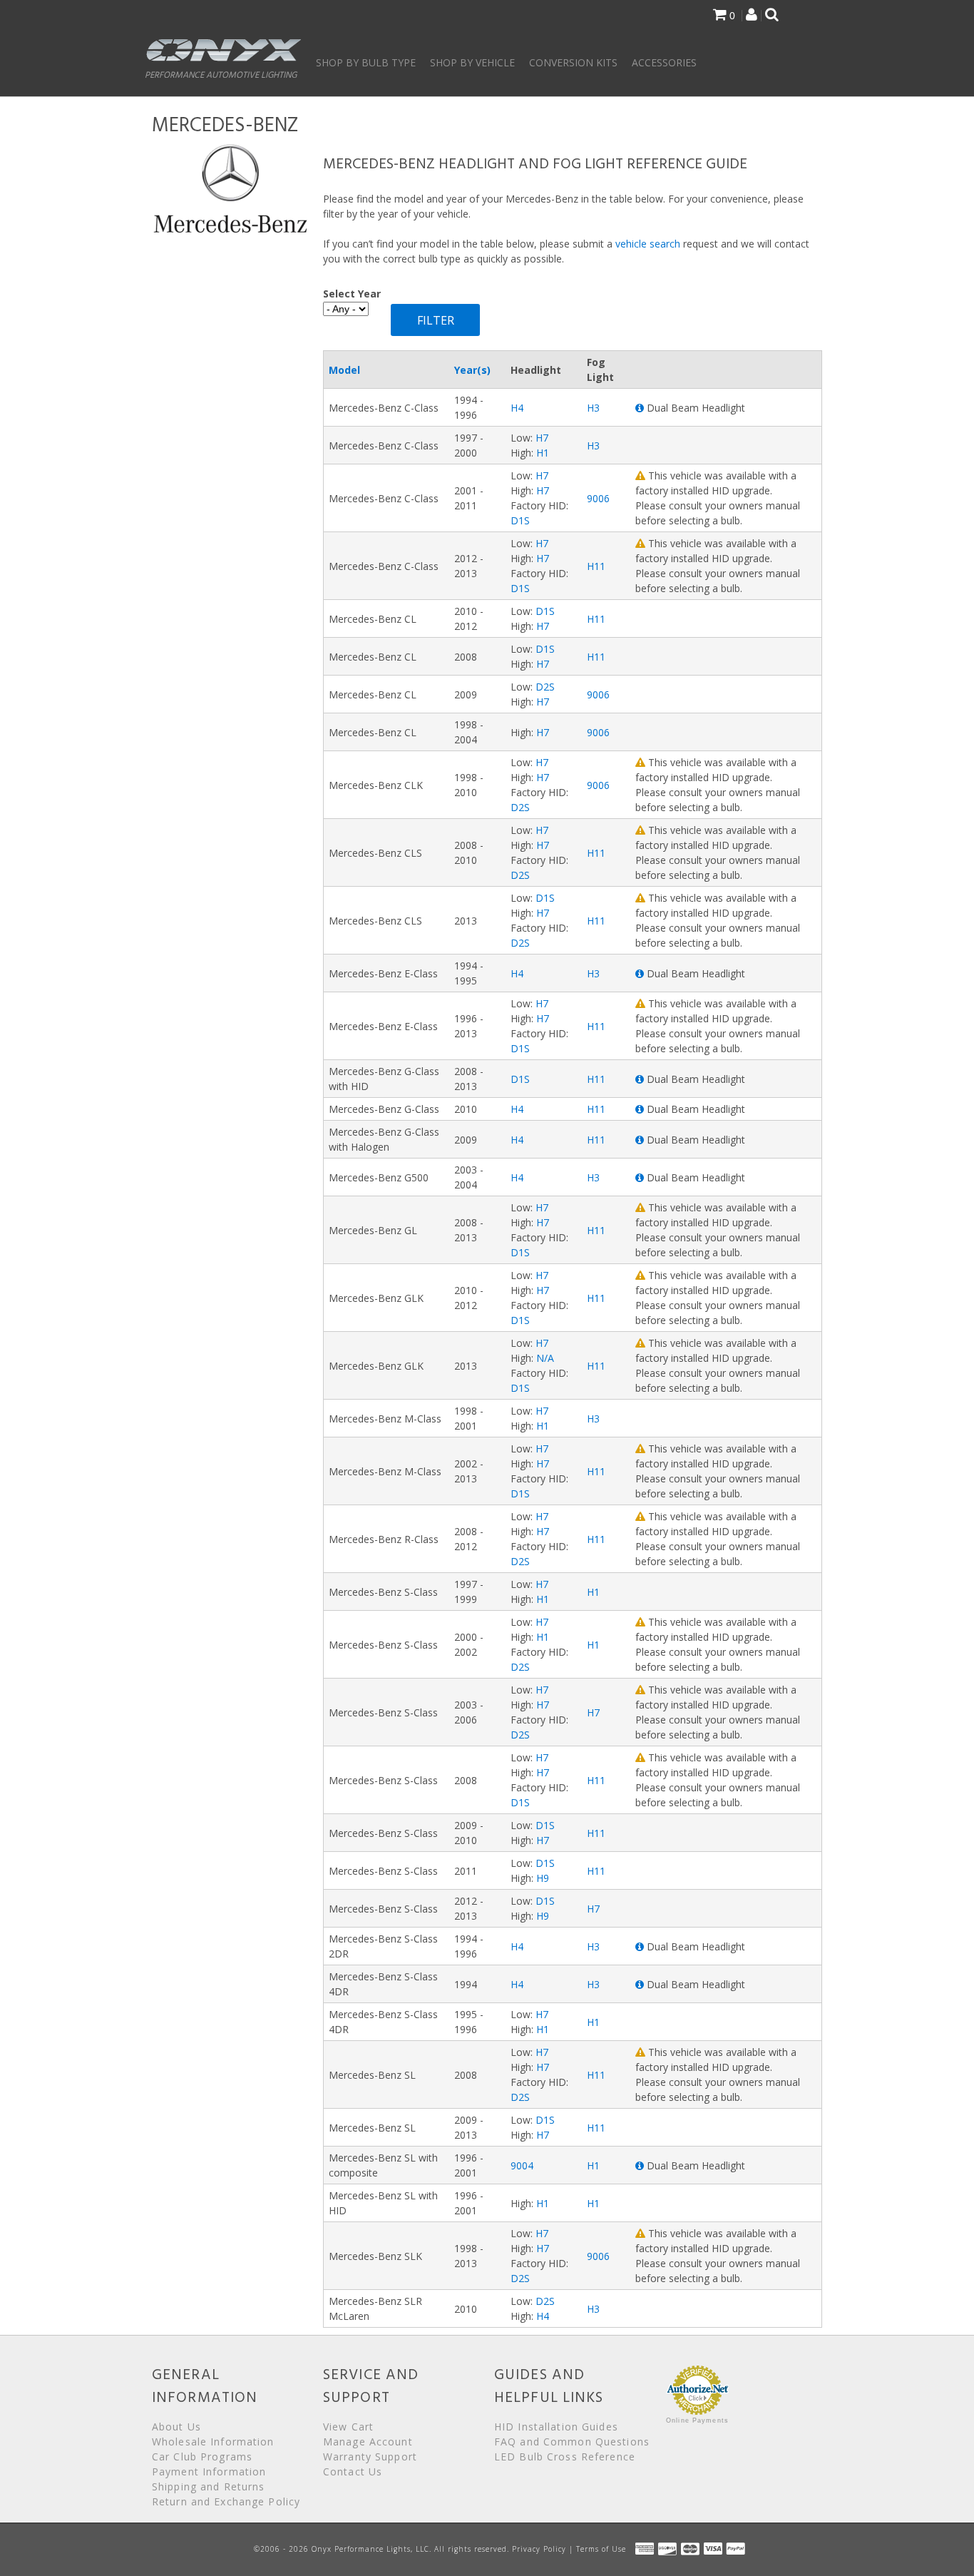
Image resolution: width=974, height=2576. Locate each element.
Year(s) (472, 370)
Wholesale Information (213, 2442)
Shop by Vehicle (472, 62)
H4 (517, 408)
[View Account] (752, 16)
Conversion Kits (573, 62)
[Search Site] (772, 16)
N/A (545, 1358)
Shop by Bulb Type (366, 62)
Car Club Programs (202, 2457)
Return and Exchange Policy (226, 2501)
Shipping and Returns (208, 2486)
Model (344, 370)
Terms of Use (601, 2549)
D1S (520, 520)
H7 (542, 438)
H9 (543, 1878)
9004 (522, 2165)
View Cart (348, 2427)
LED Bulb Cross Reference (565, 2457)
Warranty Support (370, 2457)
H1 (543, 453)
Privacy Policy (539, 2549)
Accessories (664, 62)
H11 (596, 566)
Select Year (352, 294)
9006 (598, 498)
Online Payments (697, 2420)
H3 (593, 408)
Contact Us (353, 2471)
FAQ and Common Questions (572, 2442)
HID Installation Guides (556, 2427)
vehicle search (648, 244)
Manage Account (368, 2442)
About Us (176, 2427)
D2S (545, 687)
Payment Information (209, 2471)
